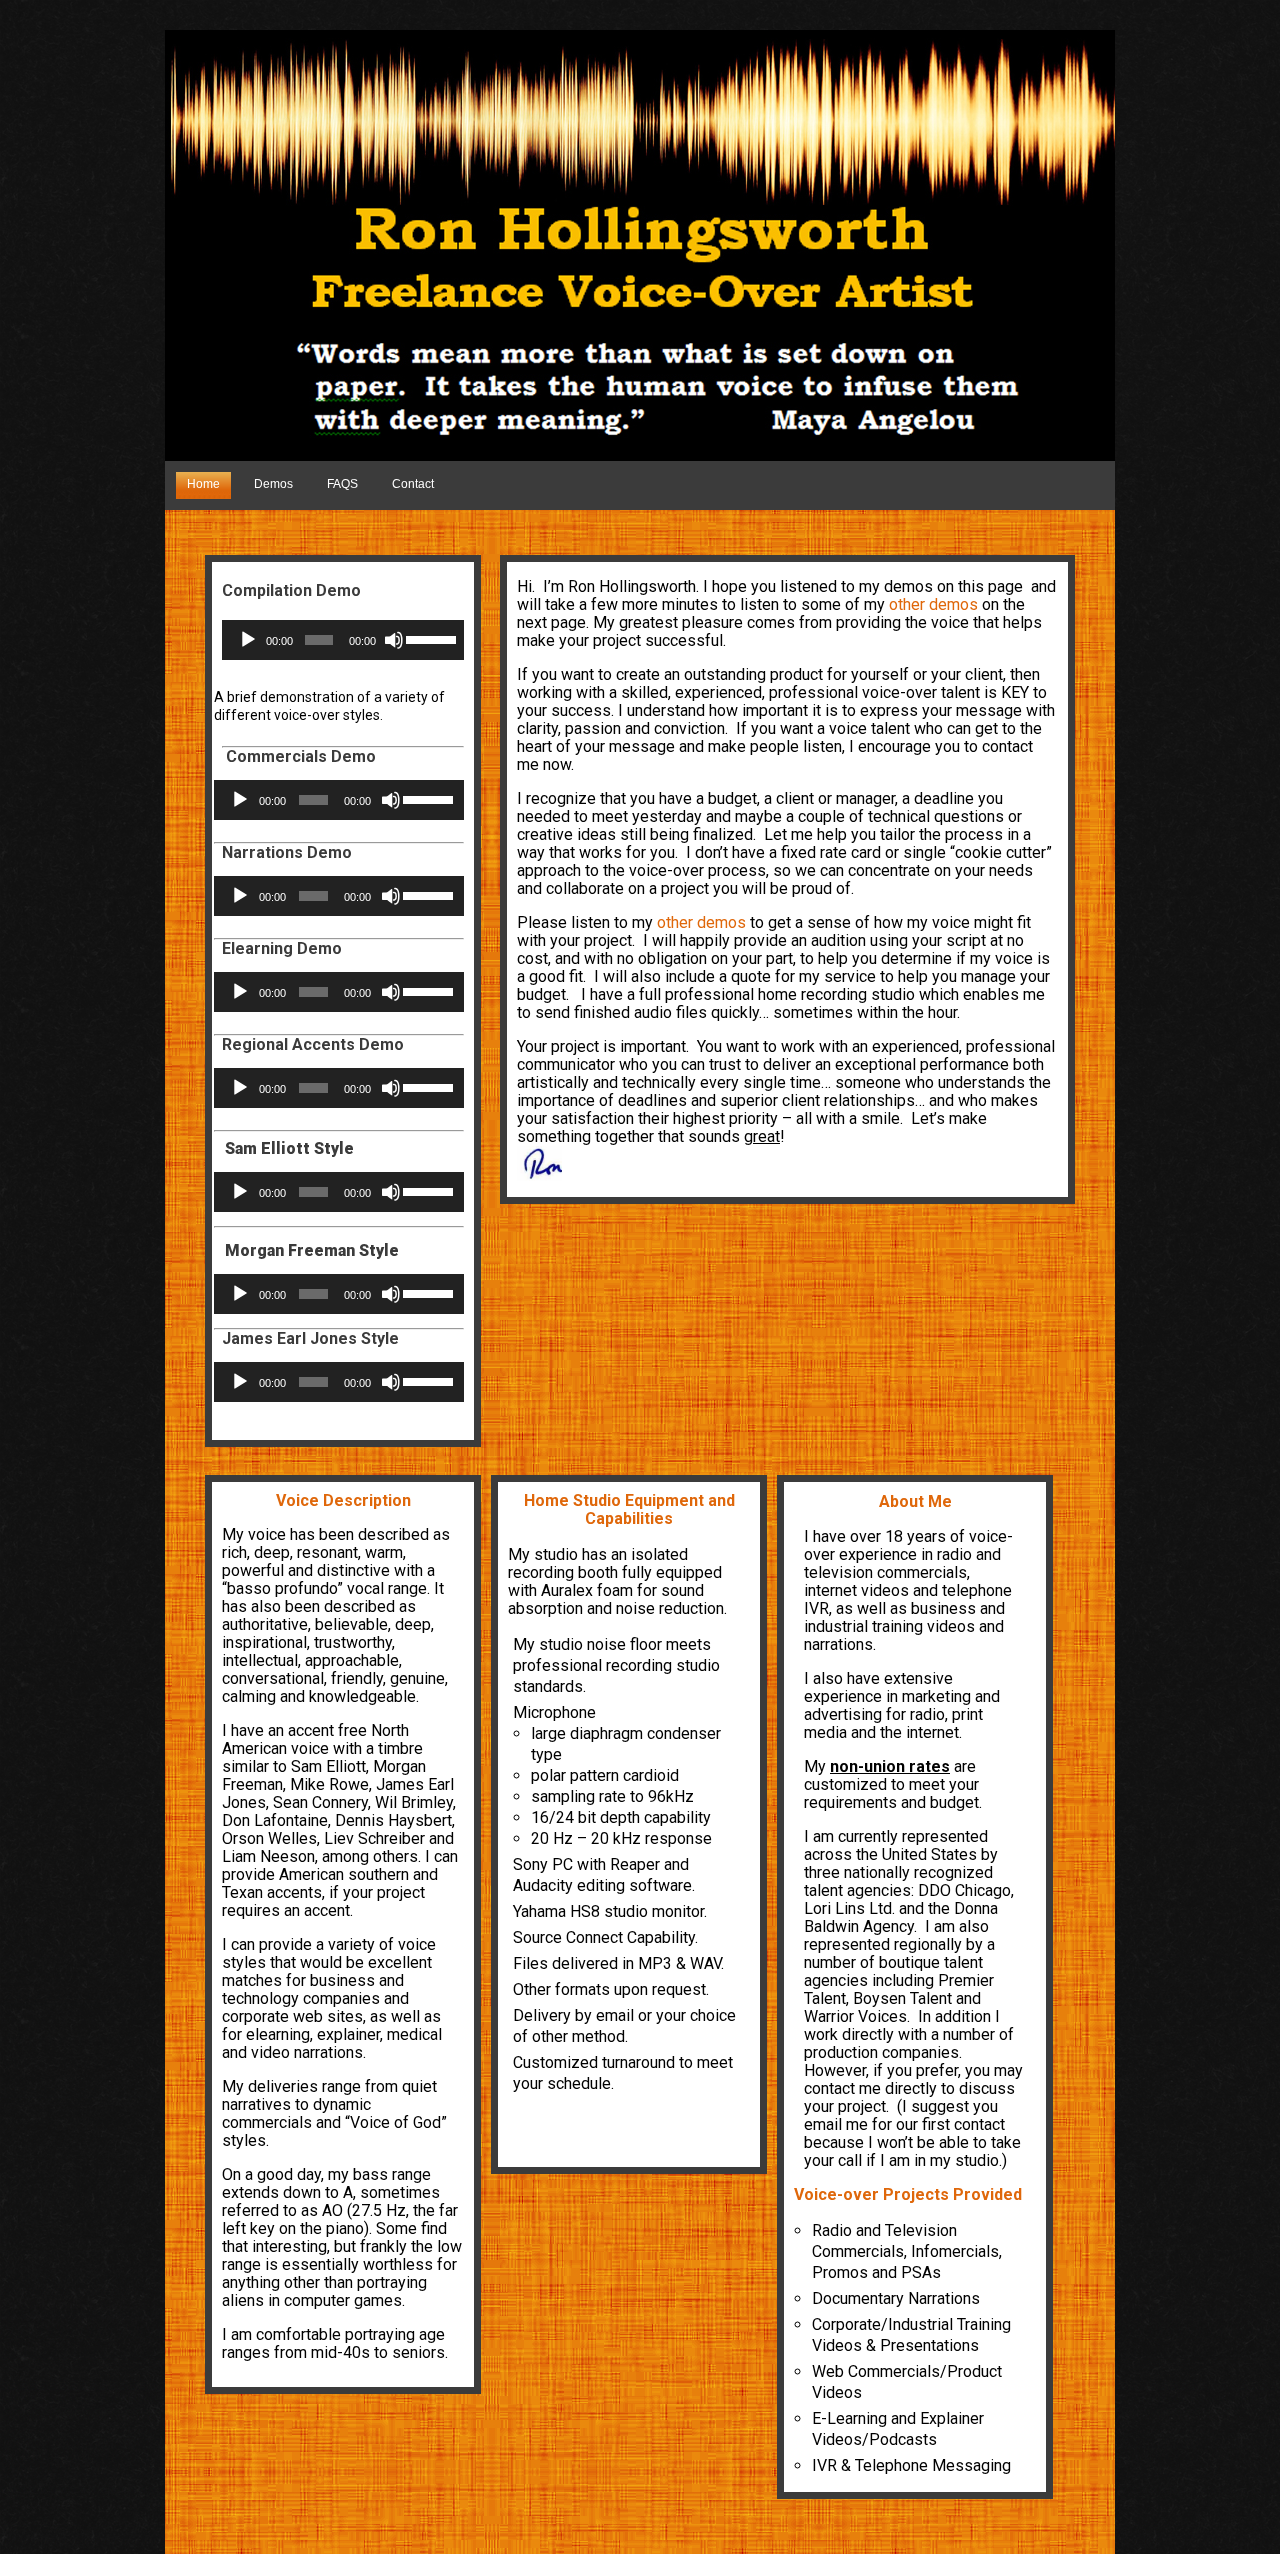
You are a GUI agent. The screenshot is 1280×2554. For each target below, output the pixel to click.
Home (203, 484)
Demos (273, 484)
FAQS (342, 484)
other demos (933, 604)
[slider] (430, 638)
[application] (343, 640)
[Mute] (394, 640)
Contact (413, 484)
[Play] (248, 640)
